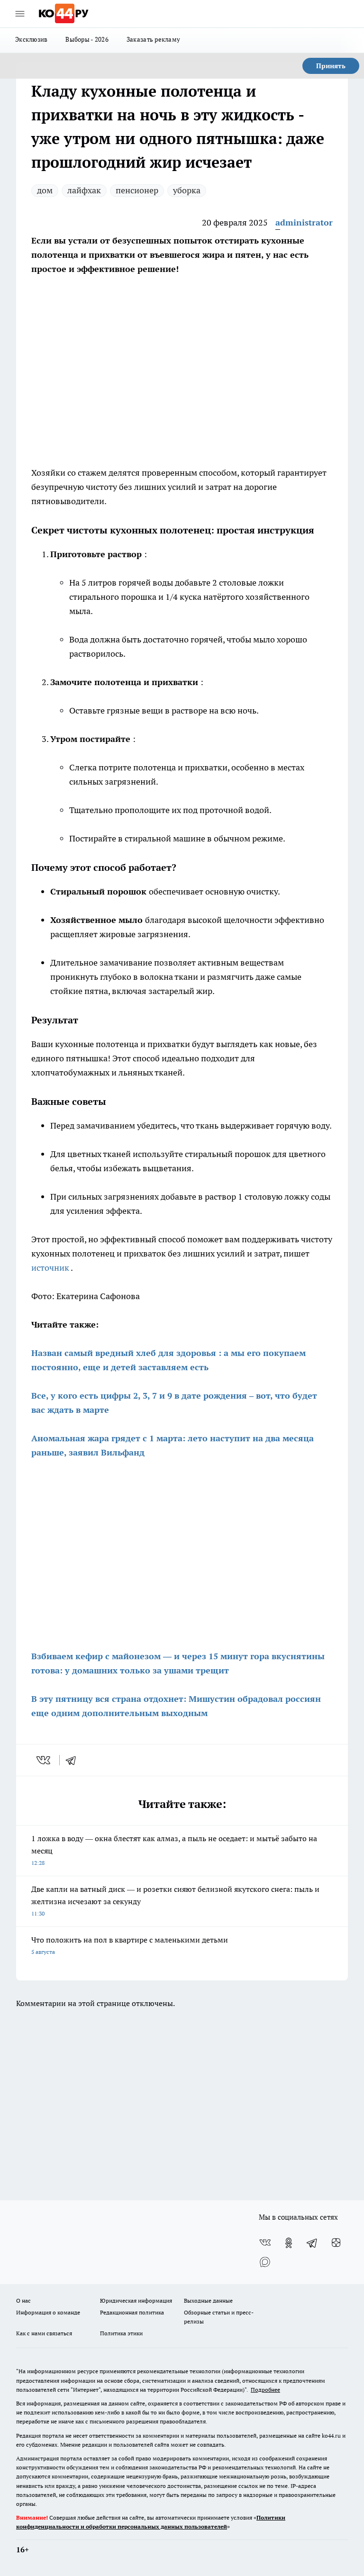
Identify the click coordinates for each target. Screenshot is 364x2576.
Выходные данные (208, 2300)
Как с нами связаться (44, 2333)
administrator (304, 222)
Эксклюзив (31, 39)
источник (51, 1268)
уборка (187, 190)
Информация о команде (48, 2312)
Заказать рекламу (153, 39)
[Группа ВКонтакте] (265, 2243)
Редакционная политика (132, 2312)
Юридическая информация (136, 2300)
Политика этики (121, 2333)
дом (45, 190)
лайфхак (84, 190)
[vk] (44, 1760)
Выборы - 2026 (87, 39)
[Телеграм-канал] (312, 2243)
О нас (23, 2300)
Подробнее (265, 2390)
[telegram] (74, 1760)
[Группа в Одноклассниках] (289, 2243)
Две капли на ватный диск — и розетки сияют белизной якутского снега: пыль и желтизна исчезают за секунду (175, 1901)
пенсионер (137, 190)
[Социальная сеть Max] (265, 2262)
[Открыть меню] (20, 14)
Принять (331, 66)
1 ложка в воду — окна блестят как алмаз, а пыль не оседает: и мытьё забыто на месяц (174, 1850)
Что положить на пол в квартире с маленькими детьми (130, 1945)
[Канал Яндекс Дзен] (336, 2243)
